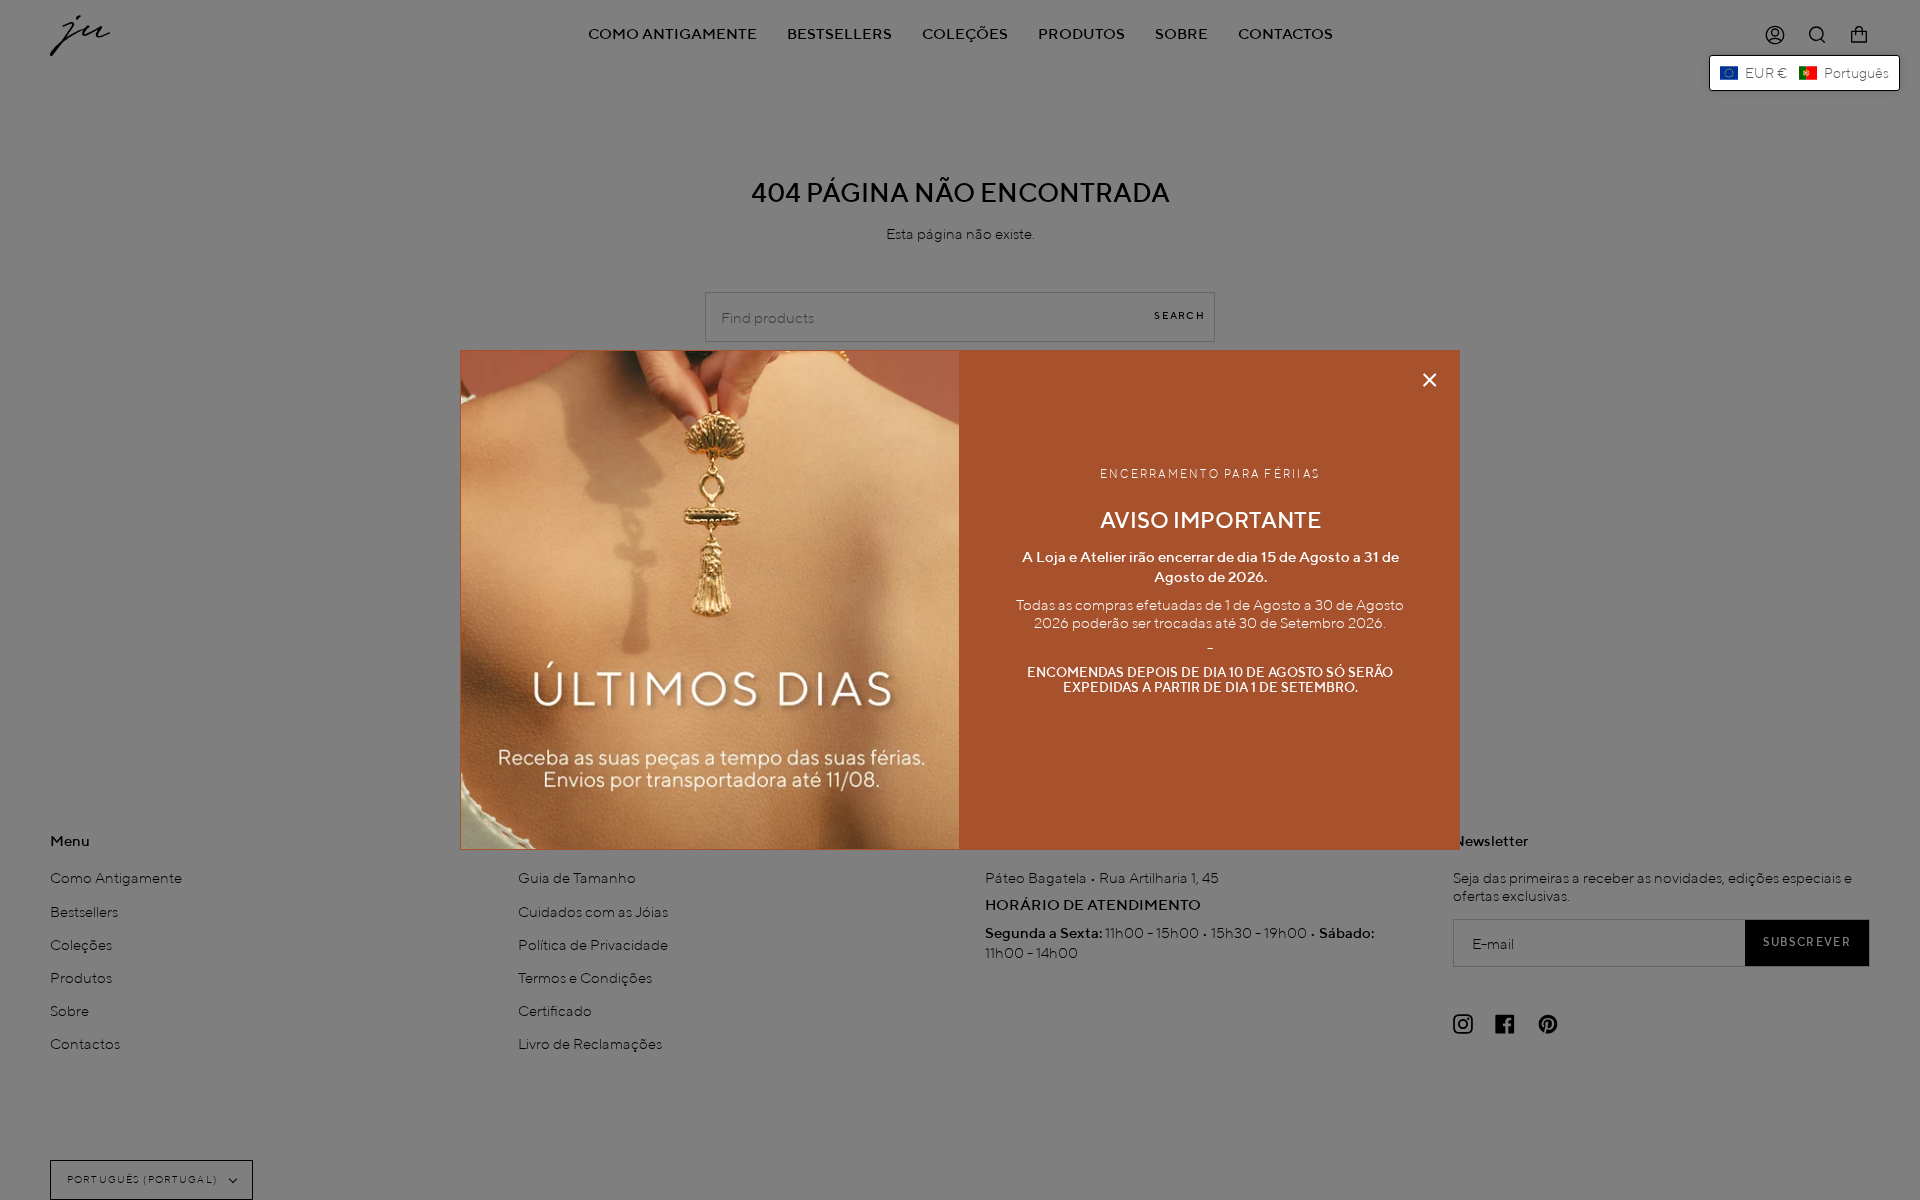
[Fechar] (1430, 380)
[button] (1804, 73)
